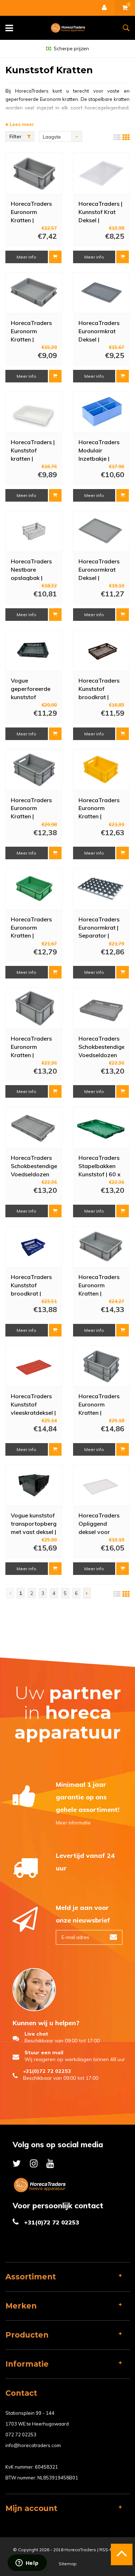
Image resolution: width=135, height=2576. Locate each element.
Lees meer (21, 124)
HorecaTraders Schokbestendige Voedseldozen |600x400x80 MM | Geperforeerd (102, 1046)
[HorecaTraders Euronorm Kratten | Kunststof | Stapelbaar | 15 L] (101, 770)
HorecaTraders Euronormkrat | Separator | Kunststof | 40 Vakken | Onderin (101, 927)
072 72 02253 (21, 2435)
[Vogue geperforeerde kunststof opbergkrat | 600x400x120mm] (34, 651)
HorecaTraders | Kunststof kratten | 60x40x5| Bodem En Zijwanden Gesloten (33, 450)
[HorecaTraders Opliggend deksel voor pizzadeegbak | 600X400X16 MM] (101, 1485)
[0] (125, 8)
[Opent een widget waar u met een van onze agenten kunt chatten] (27, 2563)
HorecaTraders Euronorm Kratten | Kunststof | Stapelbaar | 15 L (100, 808)
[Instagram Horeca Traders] (34, 2163)
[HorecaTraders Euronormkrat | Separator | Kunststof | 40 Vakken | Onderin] (101, 889)
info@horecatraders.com (33, 2445)
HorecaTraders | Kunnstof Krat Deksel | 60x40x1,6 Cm (100, 211)
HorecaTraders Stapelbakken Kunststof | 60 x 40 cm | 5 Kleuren (100, 1166)
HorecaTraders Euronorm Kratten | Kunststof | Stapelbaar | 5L (31, 211)
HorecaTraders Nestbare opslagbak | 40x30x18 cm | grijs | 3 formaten (31, 569)
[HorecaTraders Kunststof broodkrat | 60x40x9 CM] (101, 651)
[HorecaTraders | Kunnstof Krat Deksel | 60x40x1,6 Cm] (101, 173)
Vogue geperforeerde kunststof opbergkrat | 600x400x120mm (34, 688)
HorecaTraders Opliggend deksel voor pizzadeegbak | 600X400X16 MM (99, 1523)
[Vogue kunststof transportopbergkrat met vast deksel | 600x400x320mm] (34, 1485)
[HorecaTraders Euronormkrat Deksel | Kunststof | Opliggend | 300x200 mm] (101, 293)
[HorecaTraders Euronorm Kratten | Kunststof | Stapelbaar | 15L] (34, 770)
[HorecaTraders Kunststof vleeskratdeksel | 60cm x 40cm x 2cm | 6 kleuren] (34, 1366)
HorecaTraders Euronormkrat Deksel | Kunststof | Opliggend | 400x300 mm (99, 569)
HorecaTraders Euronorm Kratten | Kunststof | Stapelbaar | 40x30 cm (31, 927)
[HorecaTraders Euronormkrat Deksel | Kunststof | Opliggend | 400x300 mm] (101, 531)
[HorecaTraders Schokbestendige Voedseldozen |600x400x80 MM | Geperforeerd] (101, 1008)
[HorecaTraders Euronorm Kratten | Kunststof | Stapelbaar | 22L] (101, 1366)
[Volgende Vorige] (87, 1593)
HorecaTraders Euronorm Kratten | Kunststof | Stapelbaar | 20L (33, 1046)
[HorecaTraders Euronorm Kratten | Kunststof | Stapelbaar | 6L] (34, 293)
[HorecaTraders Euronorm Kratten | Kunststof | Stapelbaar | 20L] (34, 1008)
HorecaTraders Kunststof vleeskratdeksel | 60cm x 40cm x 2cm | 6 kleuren (33, 1404)
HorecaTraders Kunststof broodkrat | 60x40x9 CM (99, 688)
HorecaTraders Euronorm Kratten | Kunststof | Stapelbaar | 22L (101, 1404)
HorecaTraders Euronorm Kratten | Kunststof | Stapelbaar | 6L (31, 331)
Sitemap (68, 2564)
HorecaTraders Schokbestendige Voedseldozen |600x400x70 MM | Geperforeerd (34, 1166)
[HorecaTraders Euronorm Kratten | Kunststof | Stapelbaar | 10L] (101, 1247)
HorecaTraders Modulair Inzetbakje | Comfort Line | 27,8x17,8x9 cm (100, 450)
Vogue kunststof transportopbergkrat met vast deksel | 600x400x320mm (34, 1523)
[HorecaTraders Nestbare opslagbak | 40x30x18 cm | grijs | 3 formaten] (34, 531)
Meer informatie (73, 1823)
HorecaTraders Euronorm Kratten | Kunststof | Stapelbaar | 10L (101, 1285)
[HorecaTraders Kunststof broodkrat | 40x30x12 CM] (34, 1247)
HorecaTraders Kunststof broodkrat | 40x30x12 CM (31, 1285)
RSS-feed (110, 2550)
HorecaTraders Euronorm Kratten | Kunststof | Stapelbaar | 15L (33, 808)
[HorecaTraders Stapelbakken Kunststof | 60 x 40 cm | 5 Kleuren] (101, 1127)
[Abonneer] (113, 1937)
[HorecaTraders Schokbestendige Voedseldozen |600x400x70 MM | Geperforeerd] (34, 1127)
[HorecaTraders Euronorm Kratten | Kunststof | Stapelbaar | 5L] (34, 173)
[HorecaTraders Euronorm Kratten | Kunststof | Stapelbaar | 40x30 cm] (34, 889)
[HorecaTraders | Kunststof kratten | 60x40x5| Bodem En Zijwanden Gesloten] (34, 412)
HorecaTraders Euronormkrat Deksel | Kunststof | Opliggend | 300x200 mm (99, 331)
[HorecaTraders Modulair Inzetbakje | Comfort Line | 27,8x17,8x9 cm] (101, 412)
